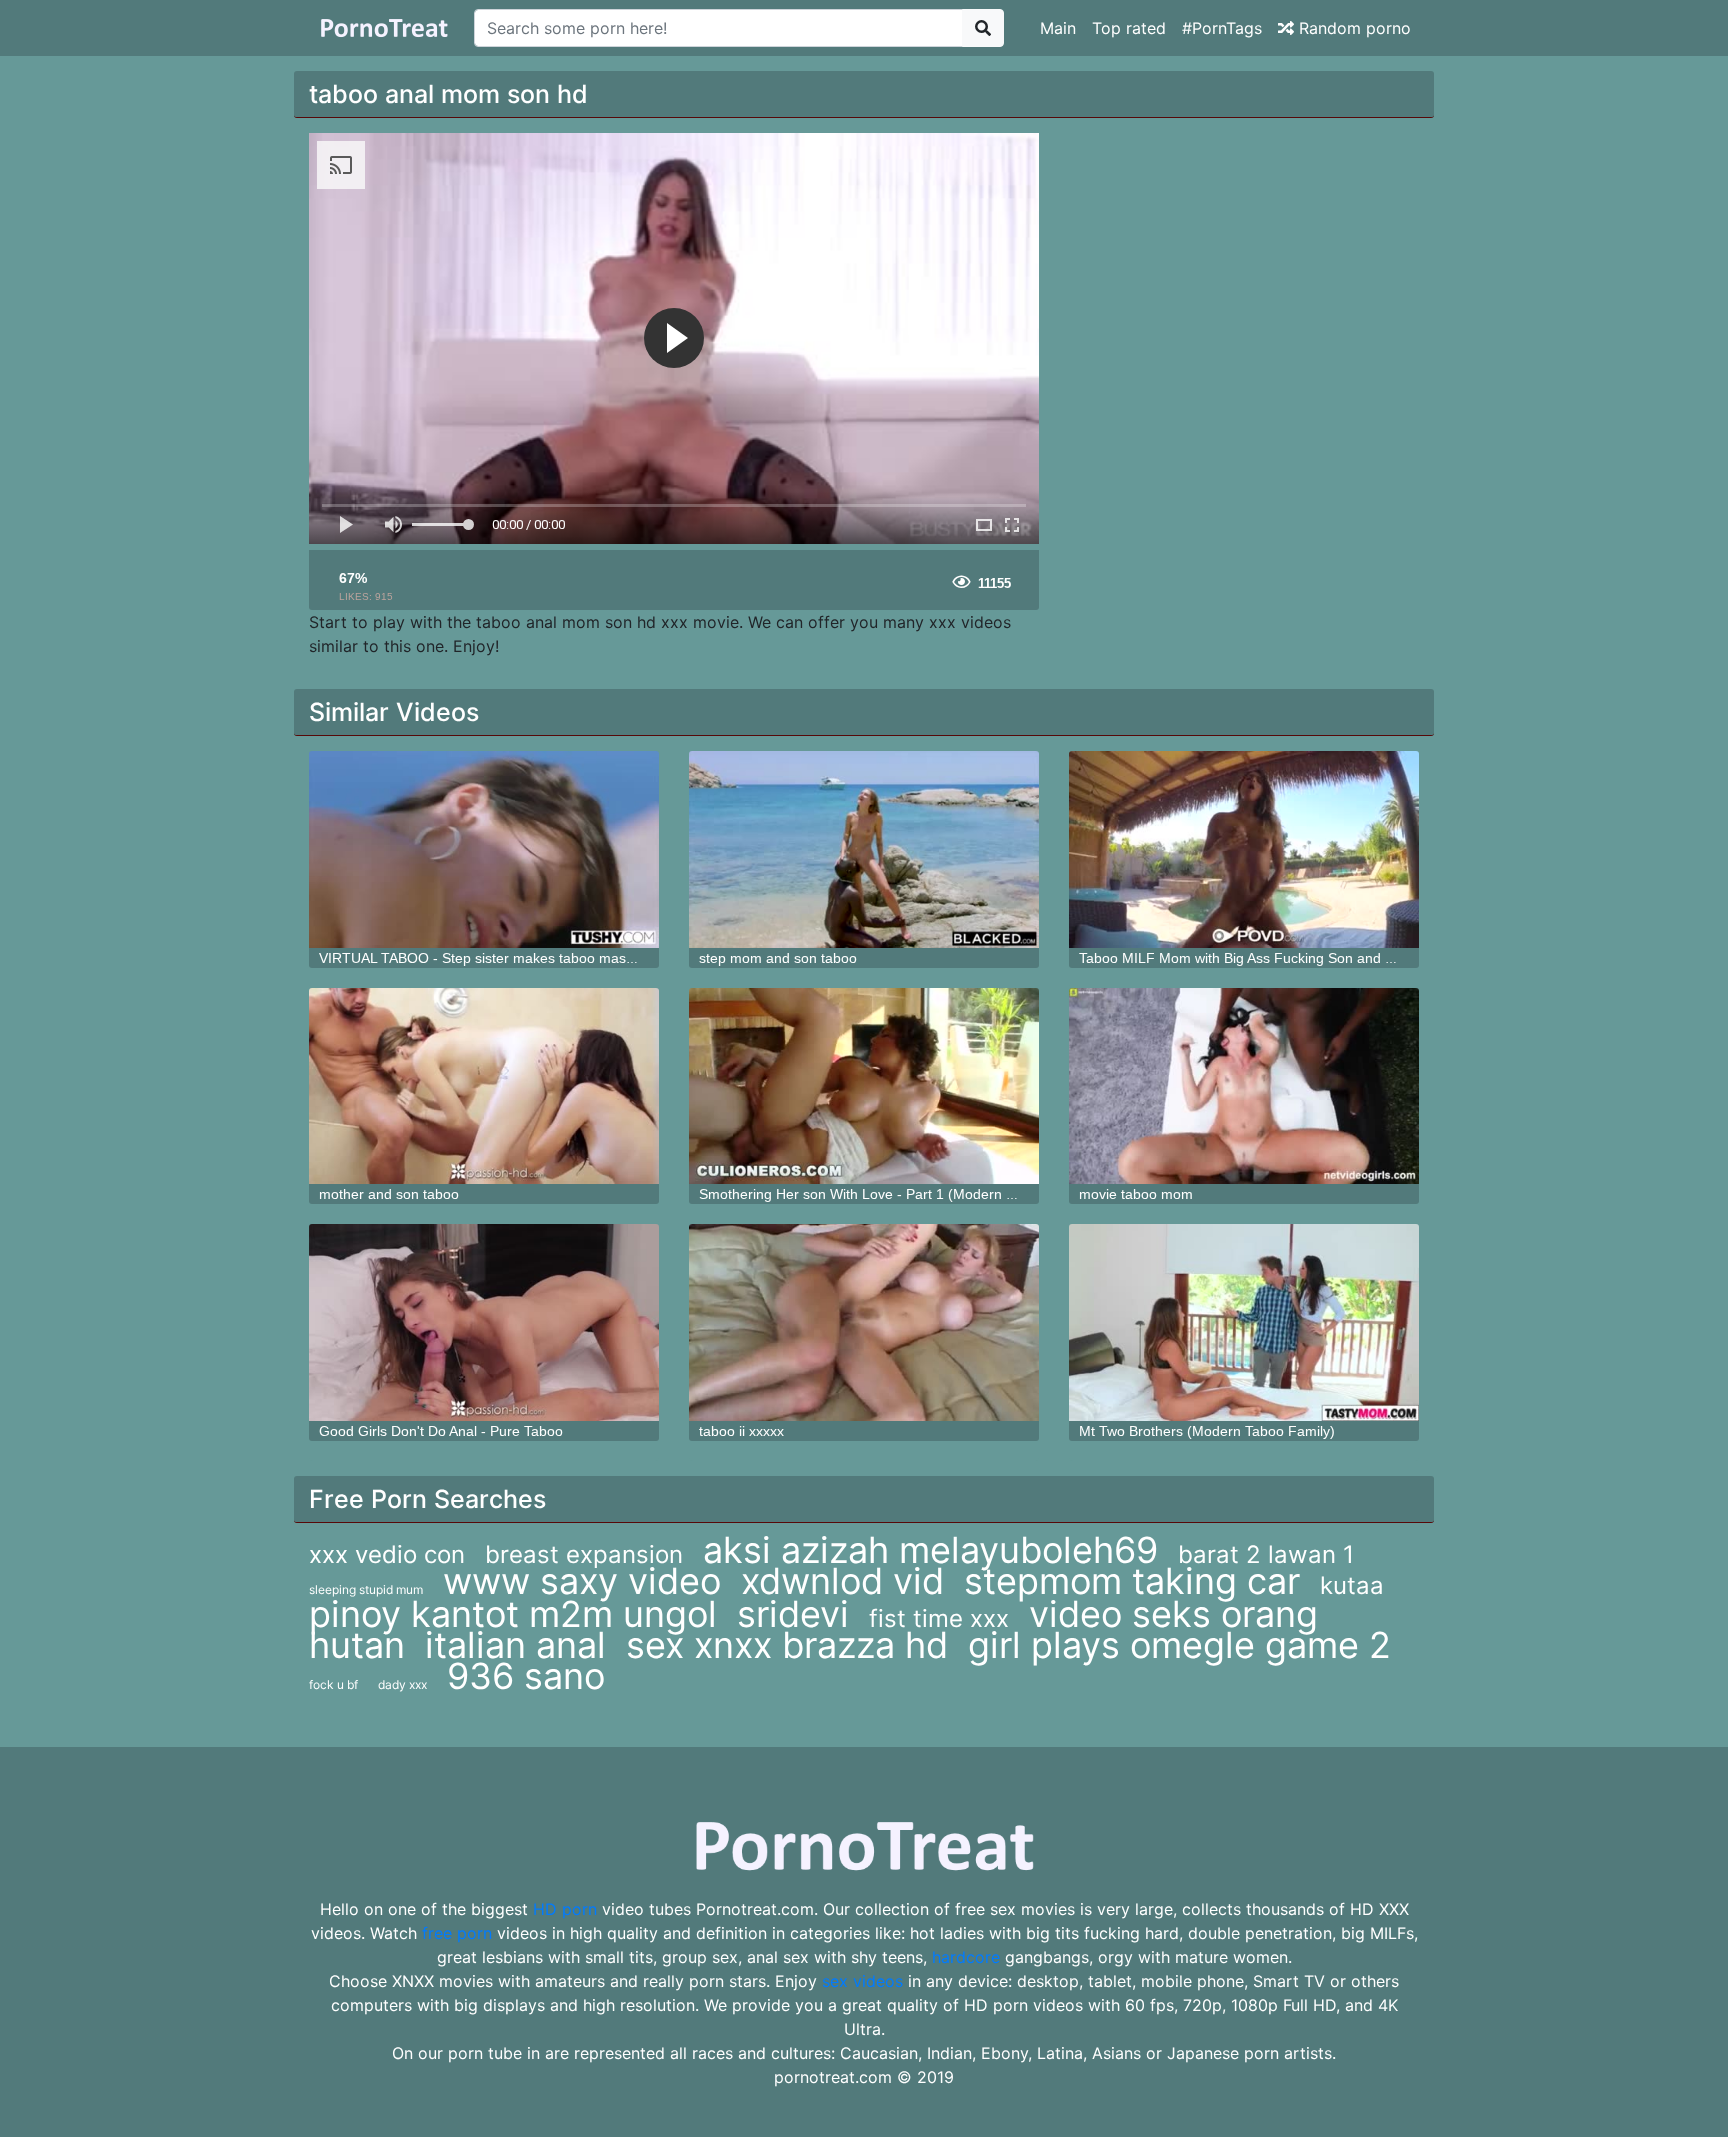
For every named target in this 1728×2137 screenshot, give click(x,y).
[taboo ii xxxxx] (864, 1322)
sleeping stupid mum (366, 1589)
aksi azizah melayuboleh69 (930, 1550)
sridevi (793, 1614)
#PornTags (1222, 28)
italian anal (515, 1645)
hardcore (966, 1957)
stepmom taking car (1132, 1581)
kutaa (1352, 1585)
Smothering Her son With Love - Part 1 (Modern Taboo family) (895, 1194)
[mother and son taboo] (484, 1086)
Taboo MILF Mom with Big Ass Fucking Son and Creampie (1263, 958)
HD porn (565, 1909)
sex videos (862, 1981)
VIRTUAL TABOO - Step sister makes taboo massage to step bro (524, 958)
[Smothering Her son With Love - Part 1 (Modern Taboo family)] (864, 1086)
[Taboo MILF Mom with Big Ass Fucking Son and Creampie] (1244, 849)
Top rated (1129, 28)
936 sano (526, 1676)
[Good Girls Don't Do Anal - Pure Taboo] (484, 1322)
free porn (457, 1933)
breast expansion (584, 1554)
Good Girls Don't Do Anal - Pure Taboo (441, 1431)
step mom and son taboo (778, 958)
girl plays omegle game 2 (1179, 1645)
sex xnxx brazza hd (787, 1645)
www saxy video (582, 1581)
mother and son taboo (389, 1194)
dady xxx (402, 1684)
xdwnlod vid (842, 1581)
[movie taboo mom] (1244, 1086)
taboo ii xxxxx (741, 1431)
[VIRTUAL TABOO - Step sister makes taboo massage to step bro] (484, 849)
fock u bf (333, 1684)
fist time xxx (939, 1618)
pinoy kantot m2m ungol (513, 1614)
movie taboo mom (1136, 1194)
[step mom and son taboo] (864, 849)
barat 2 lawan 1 (1266, 1554)
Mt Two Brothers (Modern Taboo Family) (1207, 1431)
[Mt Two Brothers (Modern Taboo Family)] (1244, 1322)
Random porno (1352, 28)
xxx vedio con (387, 1554)
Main (1058, 28)
